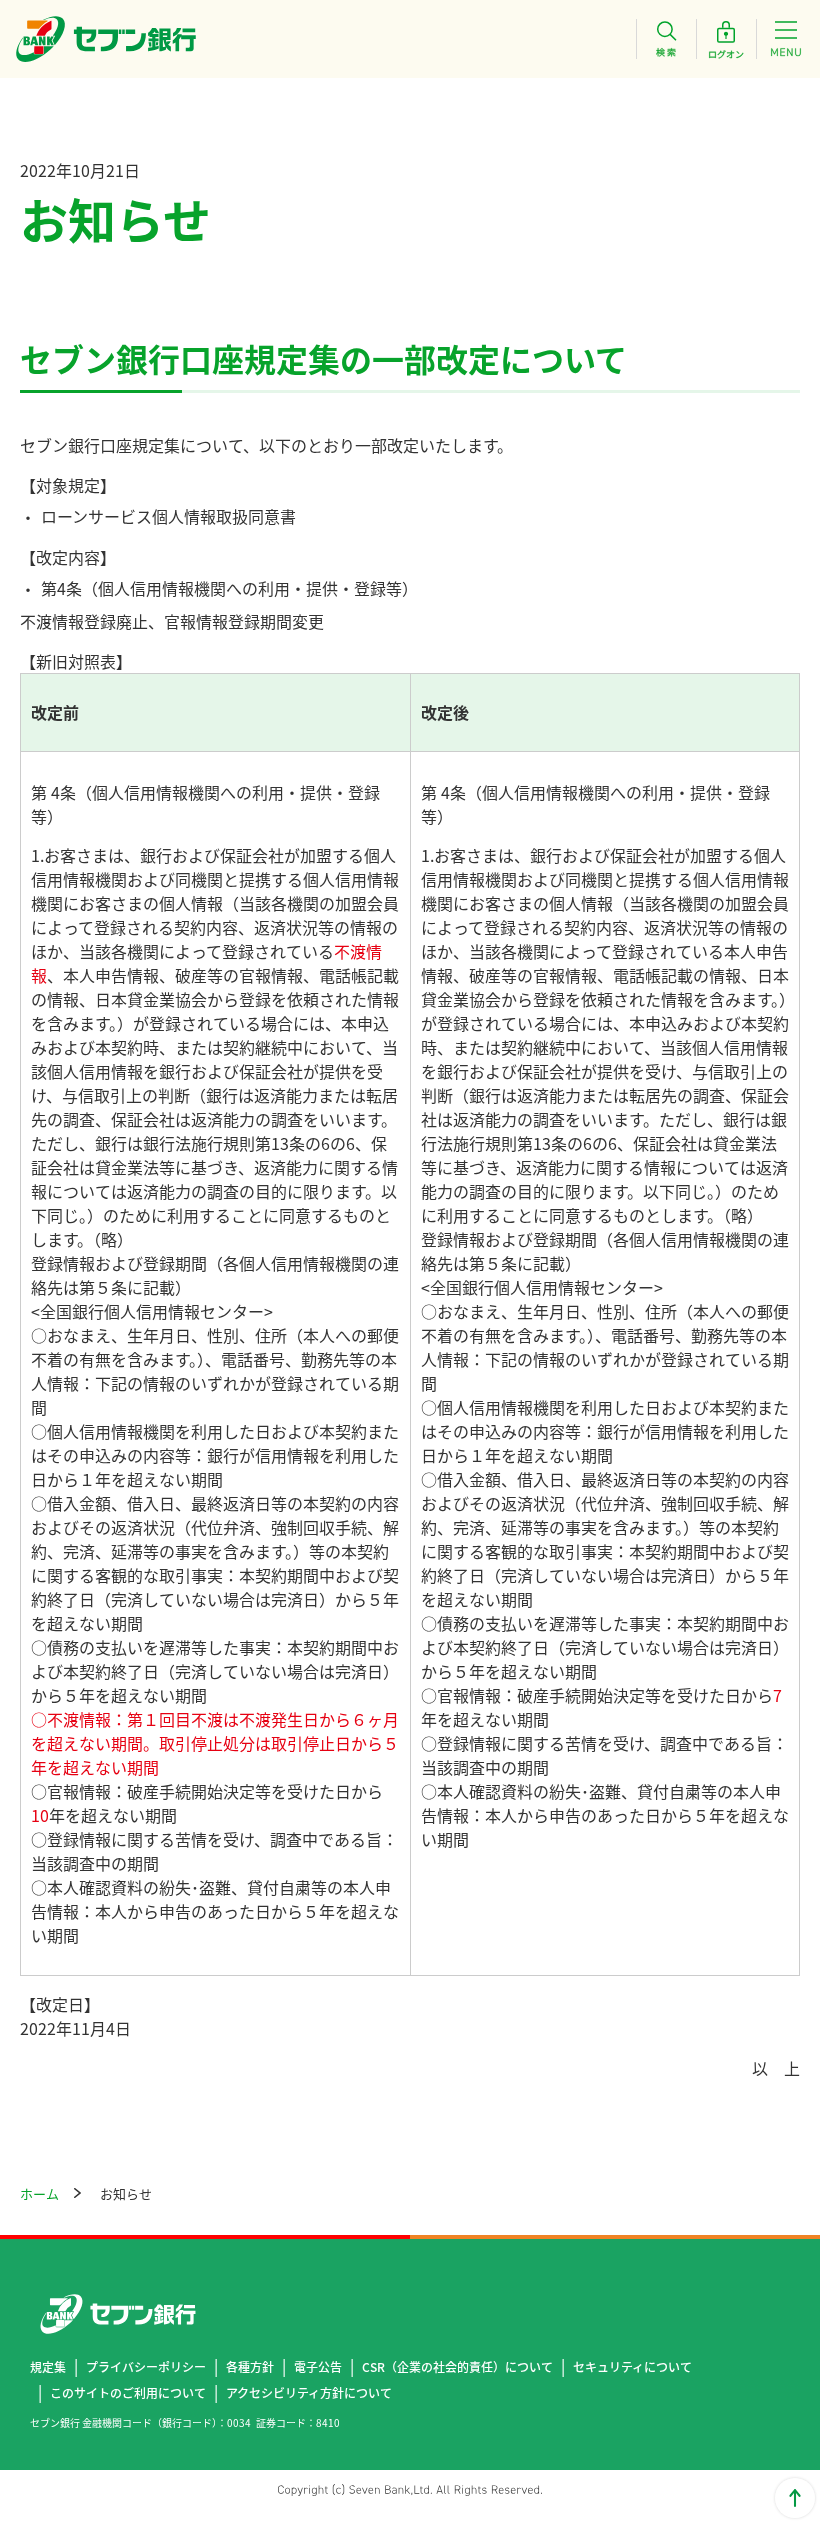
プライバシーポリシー (146, 2366)
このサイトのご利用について (128, 2392)
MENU (786, 39)
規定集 (48, 2366)
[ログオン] (726, 39)
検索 (666, 39)
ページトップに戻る (795, 2498)
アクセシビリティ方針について (309, 2392)
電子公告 (318, 2366)
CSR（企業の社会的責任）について (457, 2366)
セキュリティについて (632, 2366)
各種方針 (250, 2366)
